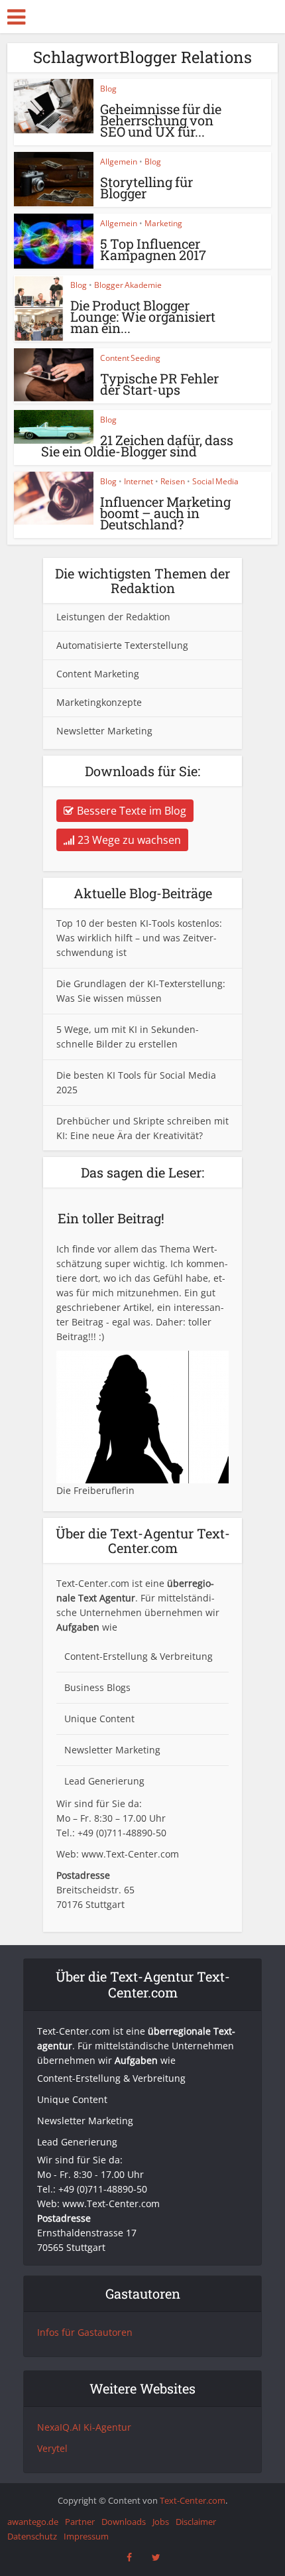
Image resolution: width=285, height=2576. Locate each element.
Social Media (215, 481)
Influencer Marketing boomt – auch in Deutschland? (165, 513)
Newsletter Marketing (104, 731)
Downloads (124, 2522)
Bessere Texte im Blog (132, 811)
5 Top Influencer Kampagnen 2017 (153, 249)
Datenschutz (32, 2536)
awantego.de (33, 2522)
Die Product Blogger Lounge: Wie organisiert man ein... (143, 316)
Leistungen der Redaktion (113, 617)
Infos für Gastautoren (85, 2332)
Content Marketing (98, 674)
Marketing (163, 223)
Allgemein (119, 162)
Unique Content (99, 1719)
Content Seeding (130, 358)
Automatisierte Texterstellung (122, 645)
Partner (80, 2522)
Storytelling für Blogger (146, 187)
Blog (108, 89)
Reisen (173, 481)
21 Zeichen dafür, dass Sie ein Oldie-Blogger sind (137, 445)
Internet (139, 481)
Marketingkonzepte (99, 702)
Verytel (52, 2448)
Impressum (86, 2536)
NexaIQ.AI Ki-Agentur (84, 2427)
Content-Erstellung (106, 1656)
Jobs (161, 2522)
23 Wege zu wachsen (129, 840)
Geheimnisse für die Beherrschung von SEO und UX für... (161, 120)
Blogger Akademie (128, 285)
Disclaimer (196, 2522)
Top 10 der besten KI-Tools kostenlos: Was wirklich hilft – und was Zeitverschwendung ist (139, 938)
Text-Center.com (193, 2500)
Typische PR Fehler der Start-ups (159, 384)
